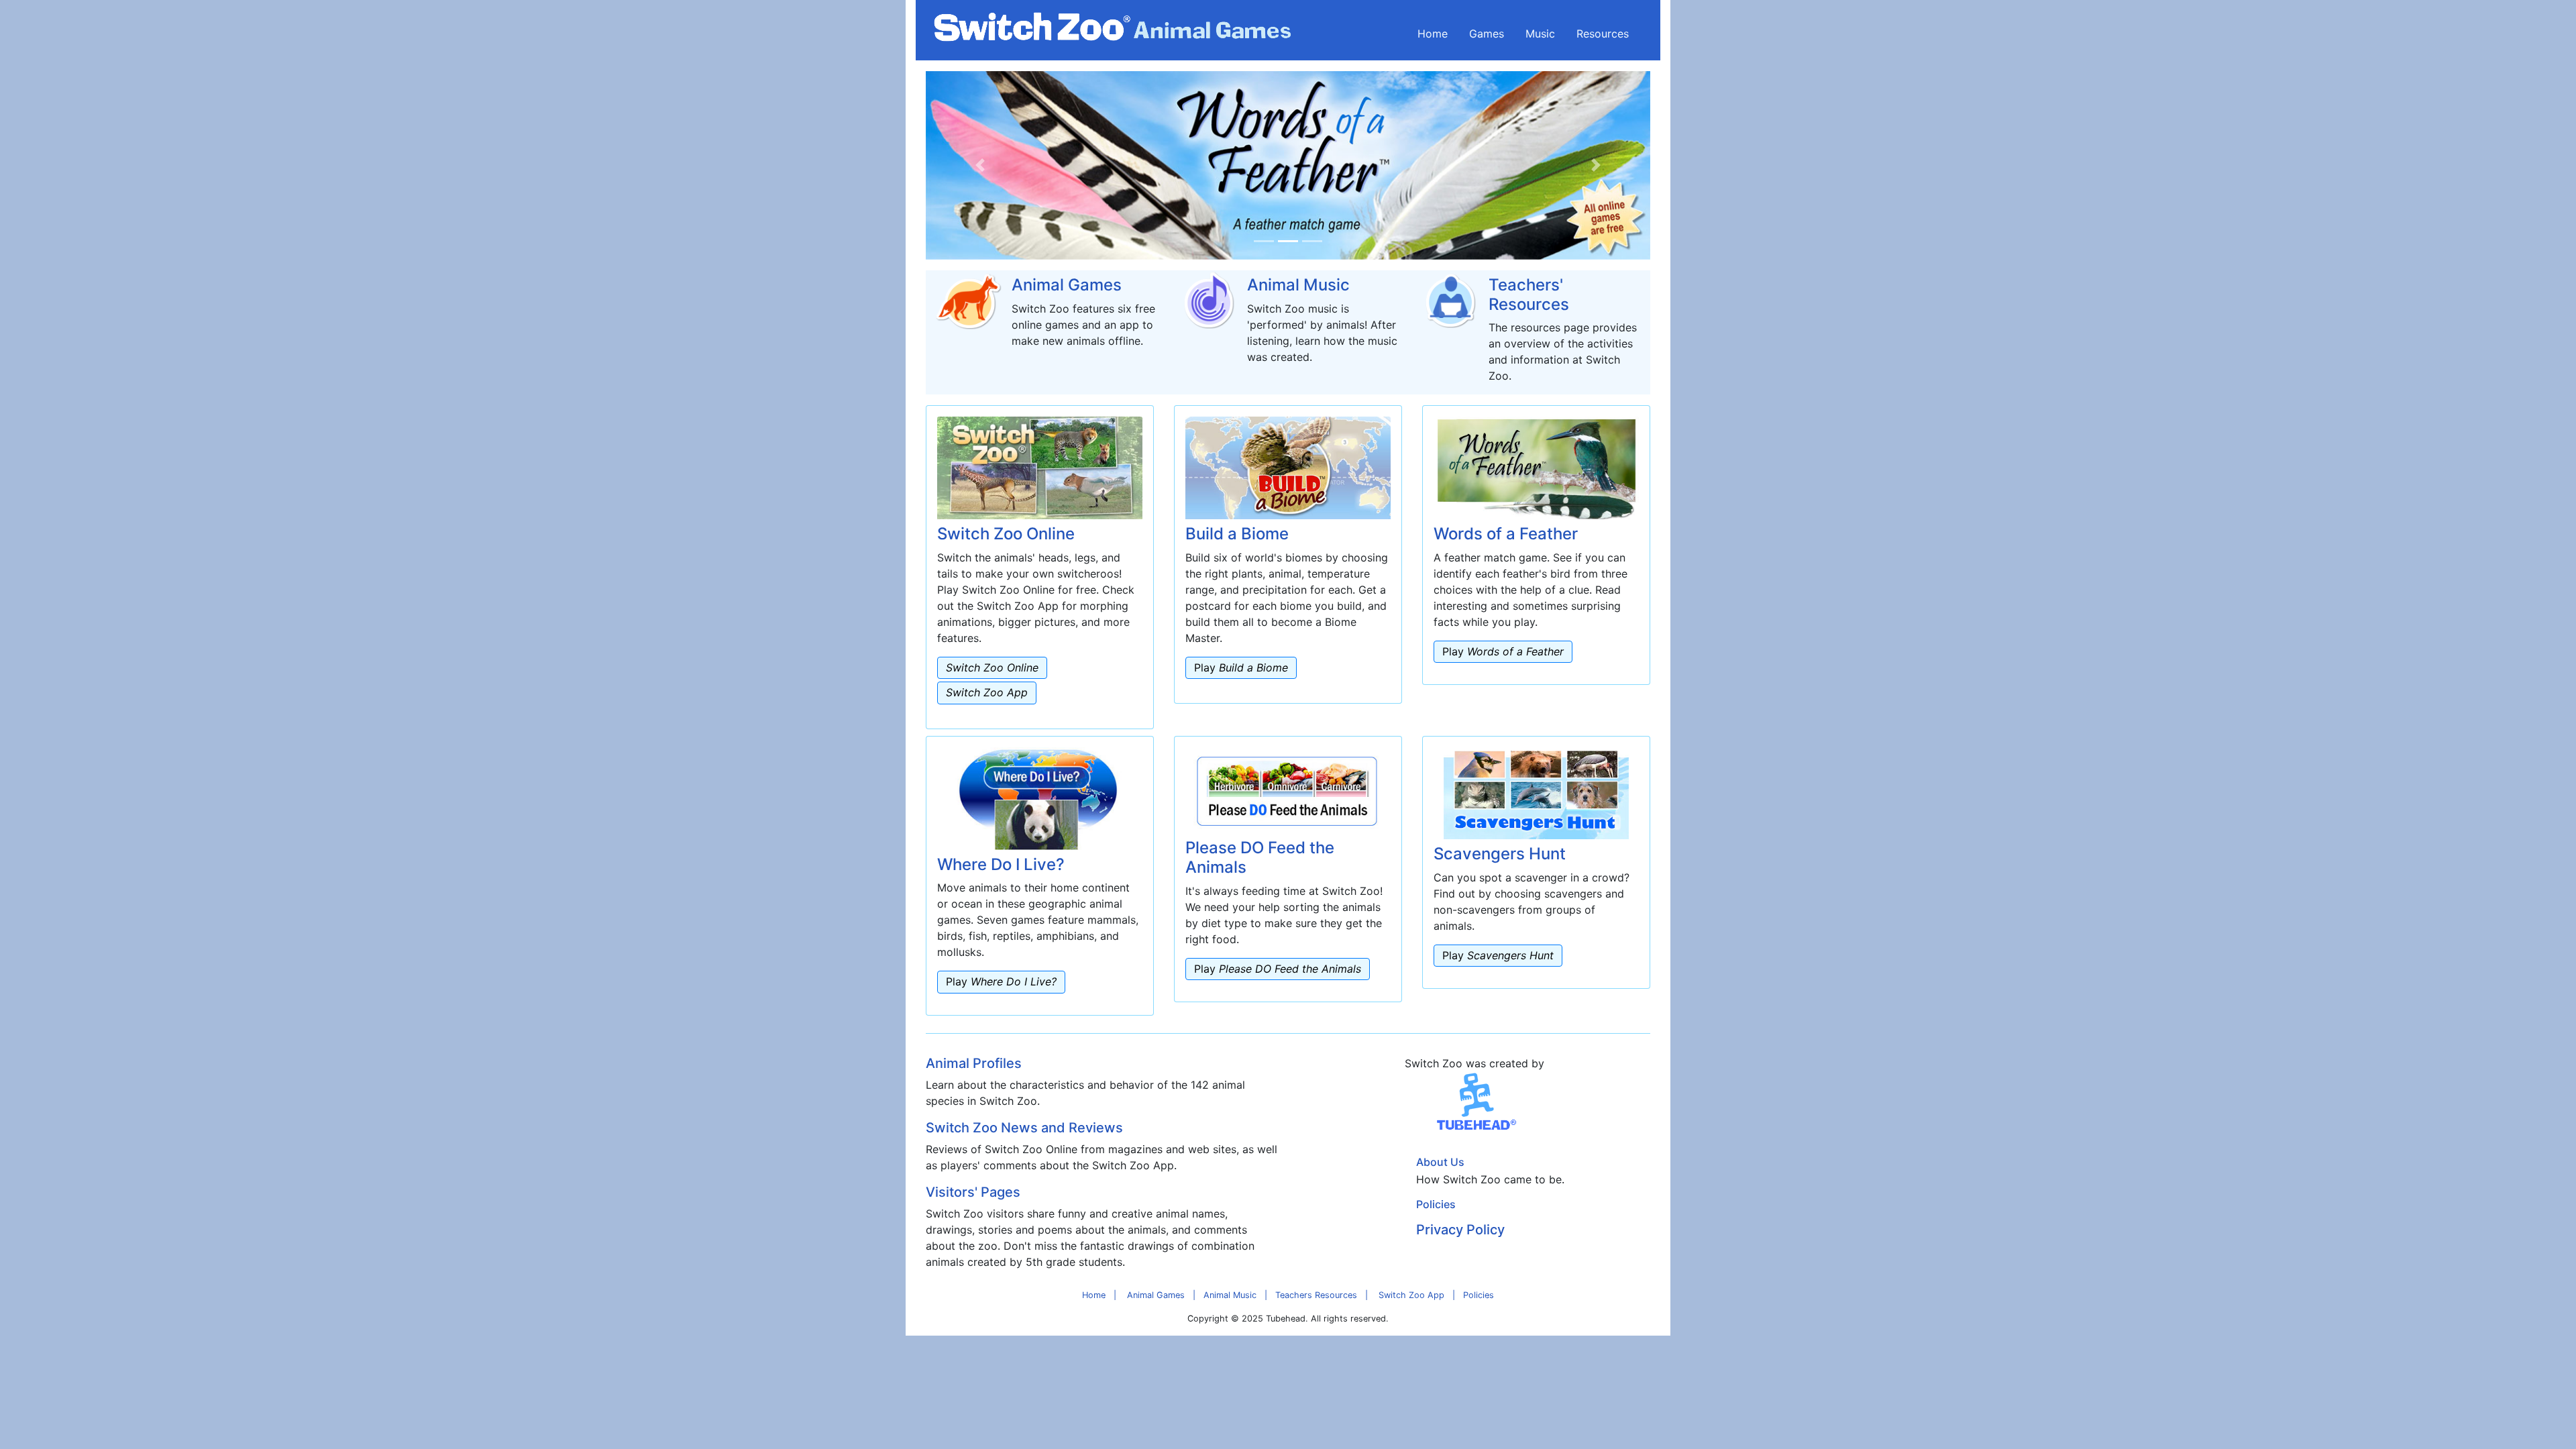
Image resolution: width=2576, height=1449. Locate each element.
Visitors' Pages (973, 1192)
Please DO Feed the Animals (1260, 857)
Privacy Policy (1460, 1230)
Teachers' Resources (1529, 294)
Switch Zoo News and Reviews (1024, 1128)
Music (1540, 34)
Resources (1603, 34)
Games (1487, 34)
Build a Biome (1237, 534)
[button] (980, 165)
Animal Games (1067, 285)
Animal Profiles (974, 1063)
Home (1433, 34)
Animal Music (1298, 285)
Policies (1436, 1204)
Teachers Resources (1316, 1295)
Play (1241, 667)
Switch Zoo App (1411, 1295)
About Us (1440, 1162)
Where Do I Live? (1001, 864)
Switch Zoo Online (1006, 534)
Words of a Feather (1506, 534)
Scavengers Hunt (1500, 854)
